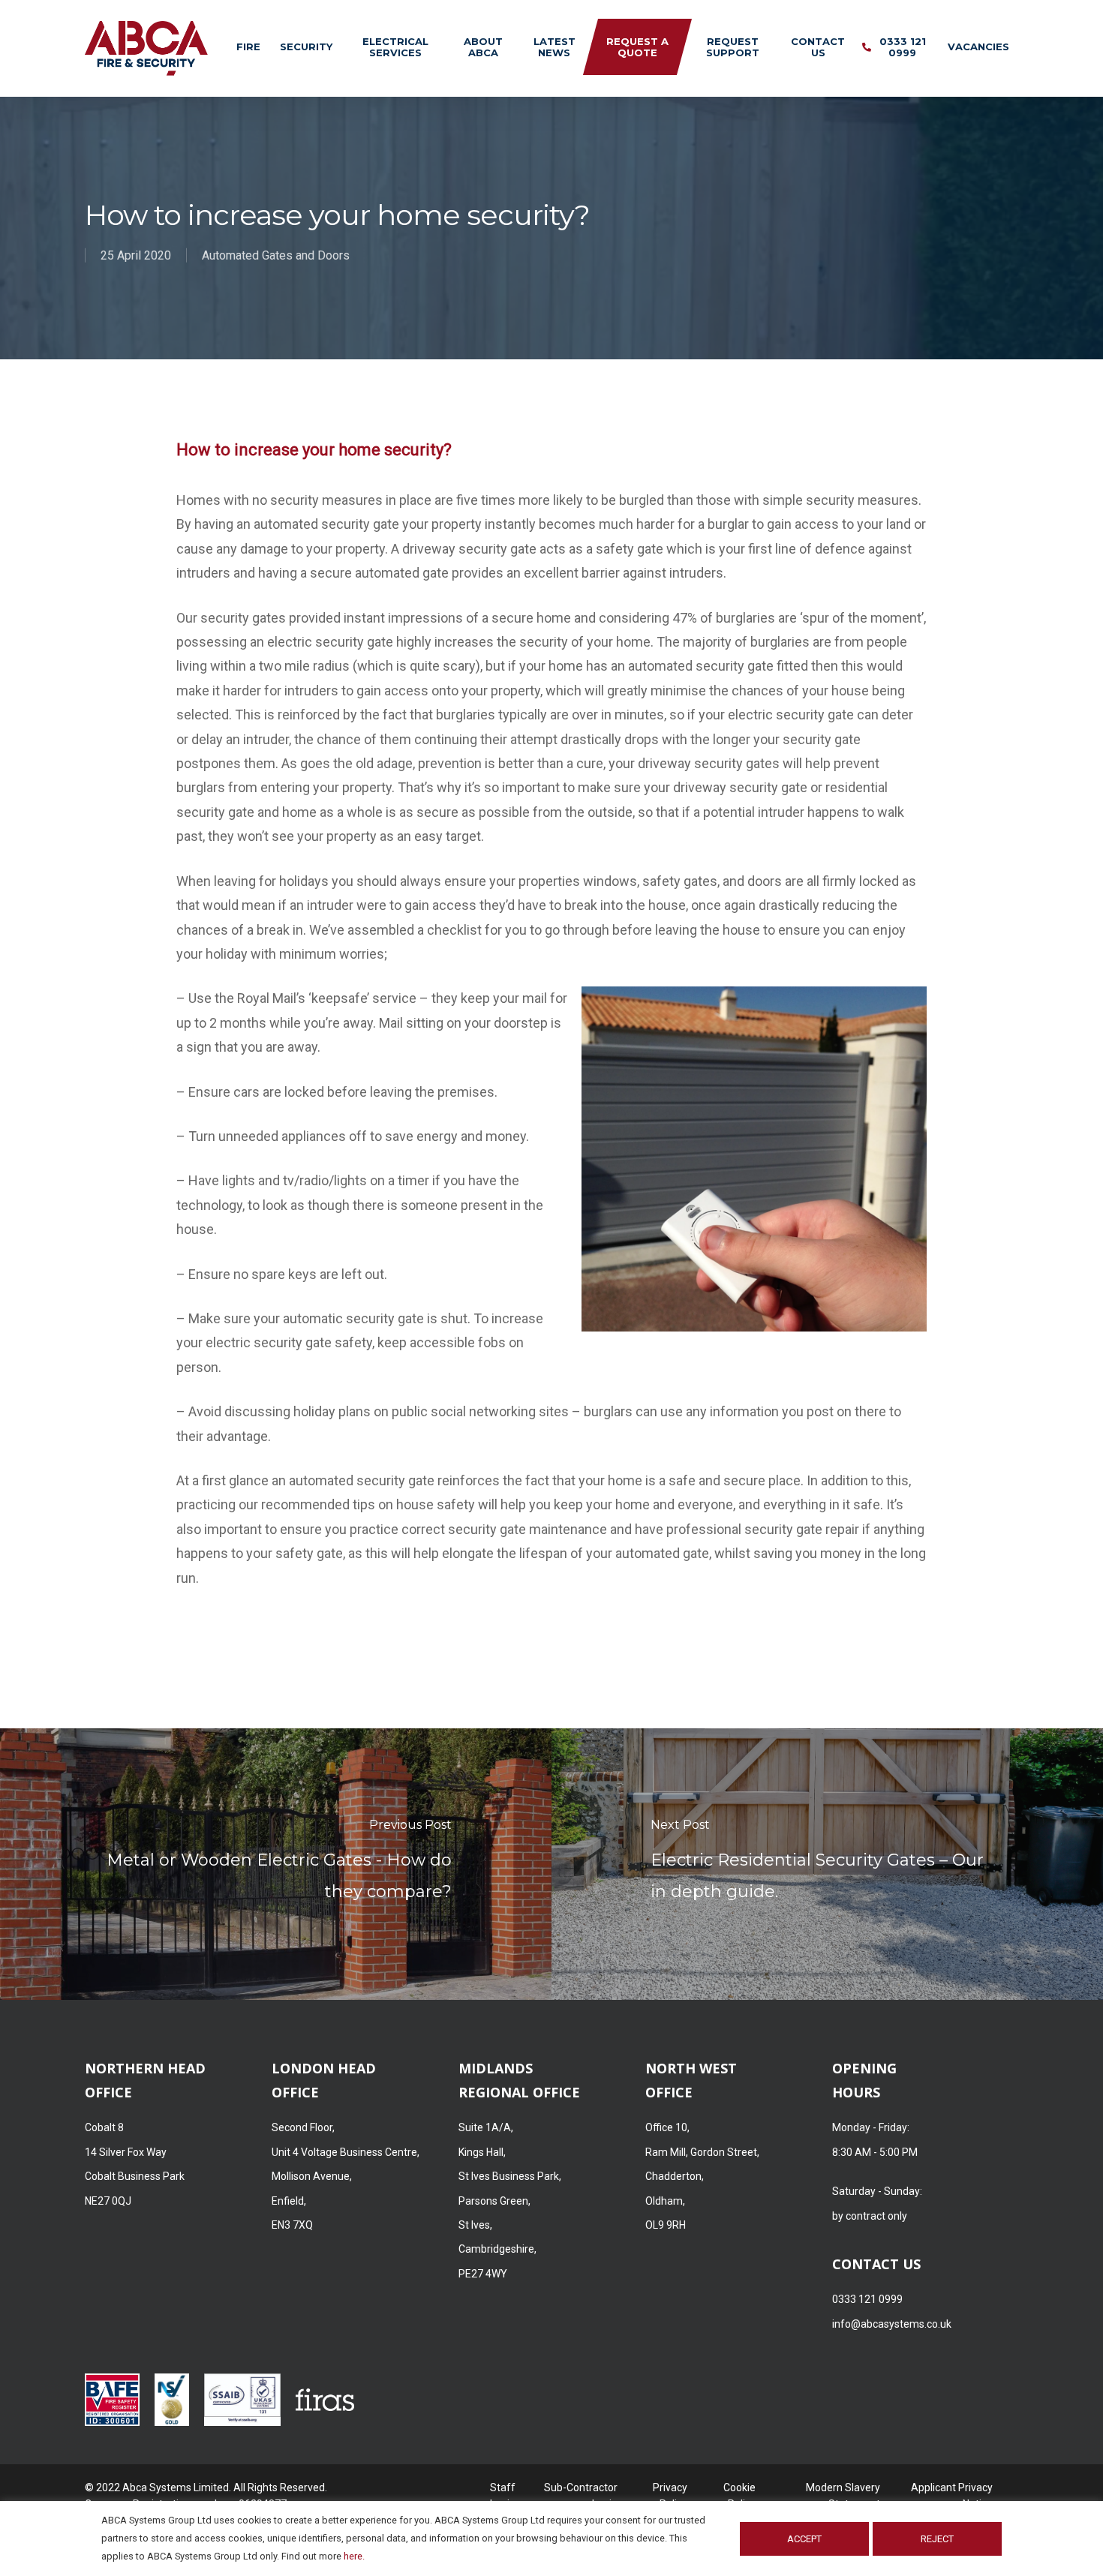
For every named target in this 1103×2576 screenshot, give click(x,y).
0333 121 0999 (903, 47)
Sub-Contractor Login (580, 2489)
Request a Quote (637, 47)
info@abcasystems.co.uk (892, 2324)
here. (354, 2556)
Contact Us (818, 47)
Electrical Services (395, 47)
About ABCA (483, 47)
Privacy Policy (670, 2489)
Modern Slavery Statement (843, 2489)
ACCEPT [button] (804, 2539)
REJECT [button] (937, 2539)
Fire (248, 47)
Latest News (555, 47)
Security (306, 47)
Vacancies (978, 47)
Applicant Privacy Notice (952, 2489)
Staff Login (503, 2489)
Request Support (733, 47)
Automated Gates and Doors (276, 255)
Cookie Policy (739, 2489)
